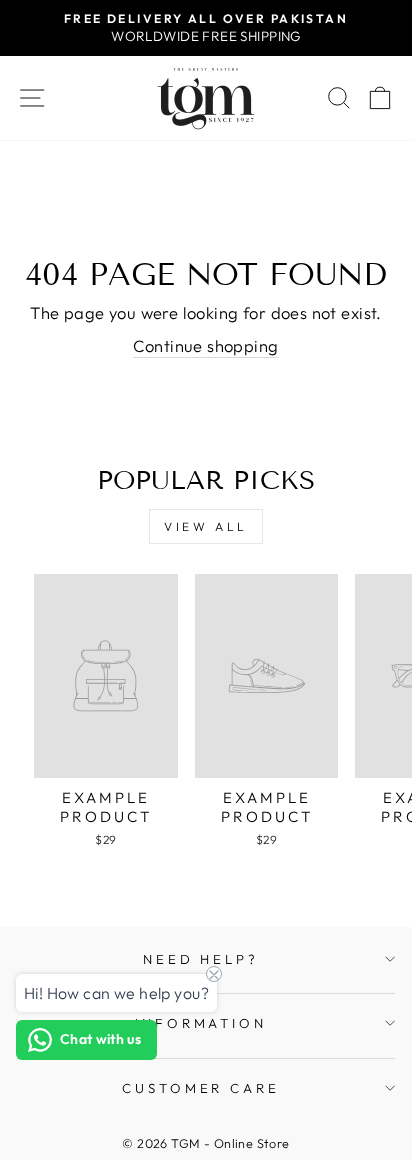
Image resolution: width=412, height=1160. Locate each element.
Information (201, 1023)
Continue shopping (205, 345)
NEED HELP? (201, 959)
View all (206, 526)
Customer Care (201, 1088)
